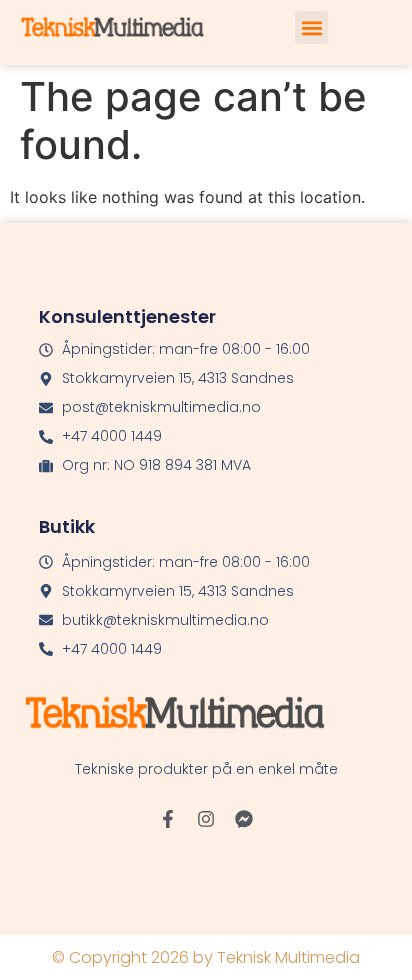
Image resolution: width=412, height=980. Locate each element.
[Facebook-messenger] (244, 819)
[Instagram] (206, 819)
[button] (311, 27)
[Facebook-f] (168, 819)
